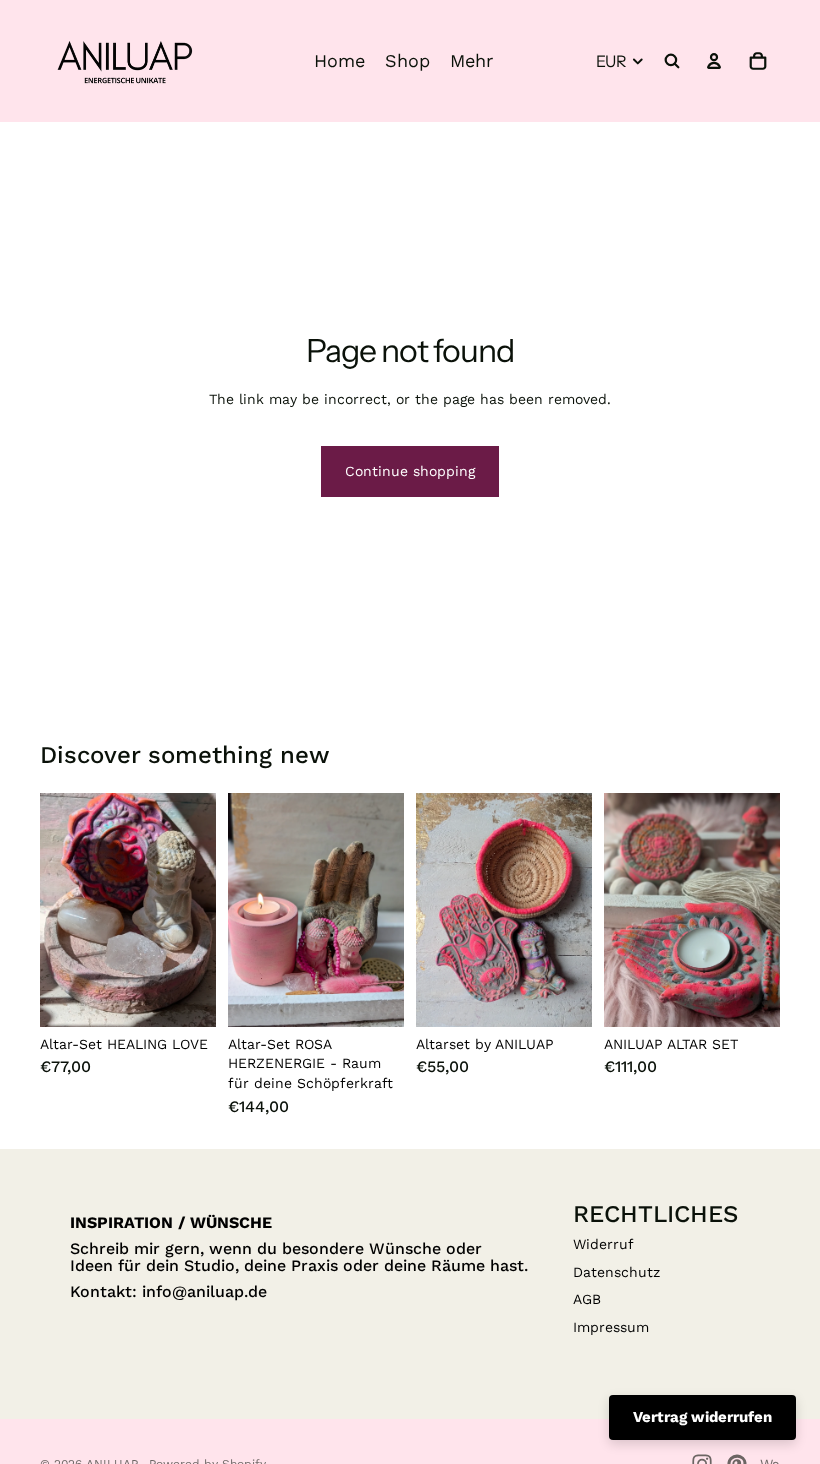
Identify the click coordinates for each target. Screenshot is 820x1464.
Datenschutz (616, 1272)
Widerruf (603, 1244)
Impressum (611, 1327)
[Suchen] (672, 61)
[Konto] (714, 61)
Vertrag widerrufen (702, 1417)
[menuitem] (471, 61)
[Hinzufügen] (185, 996)
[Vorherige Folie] (62, 910)
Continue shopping (410, 471)
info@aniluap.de (204, 1291)
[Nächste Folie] (194, 910)
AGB (587, 1299)
